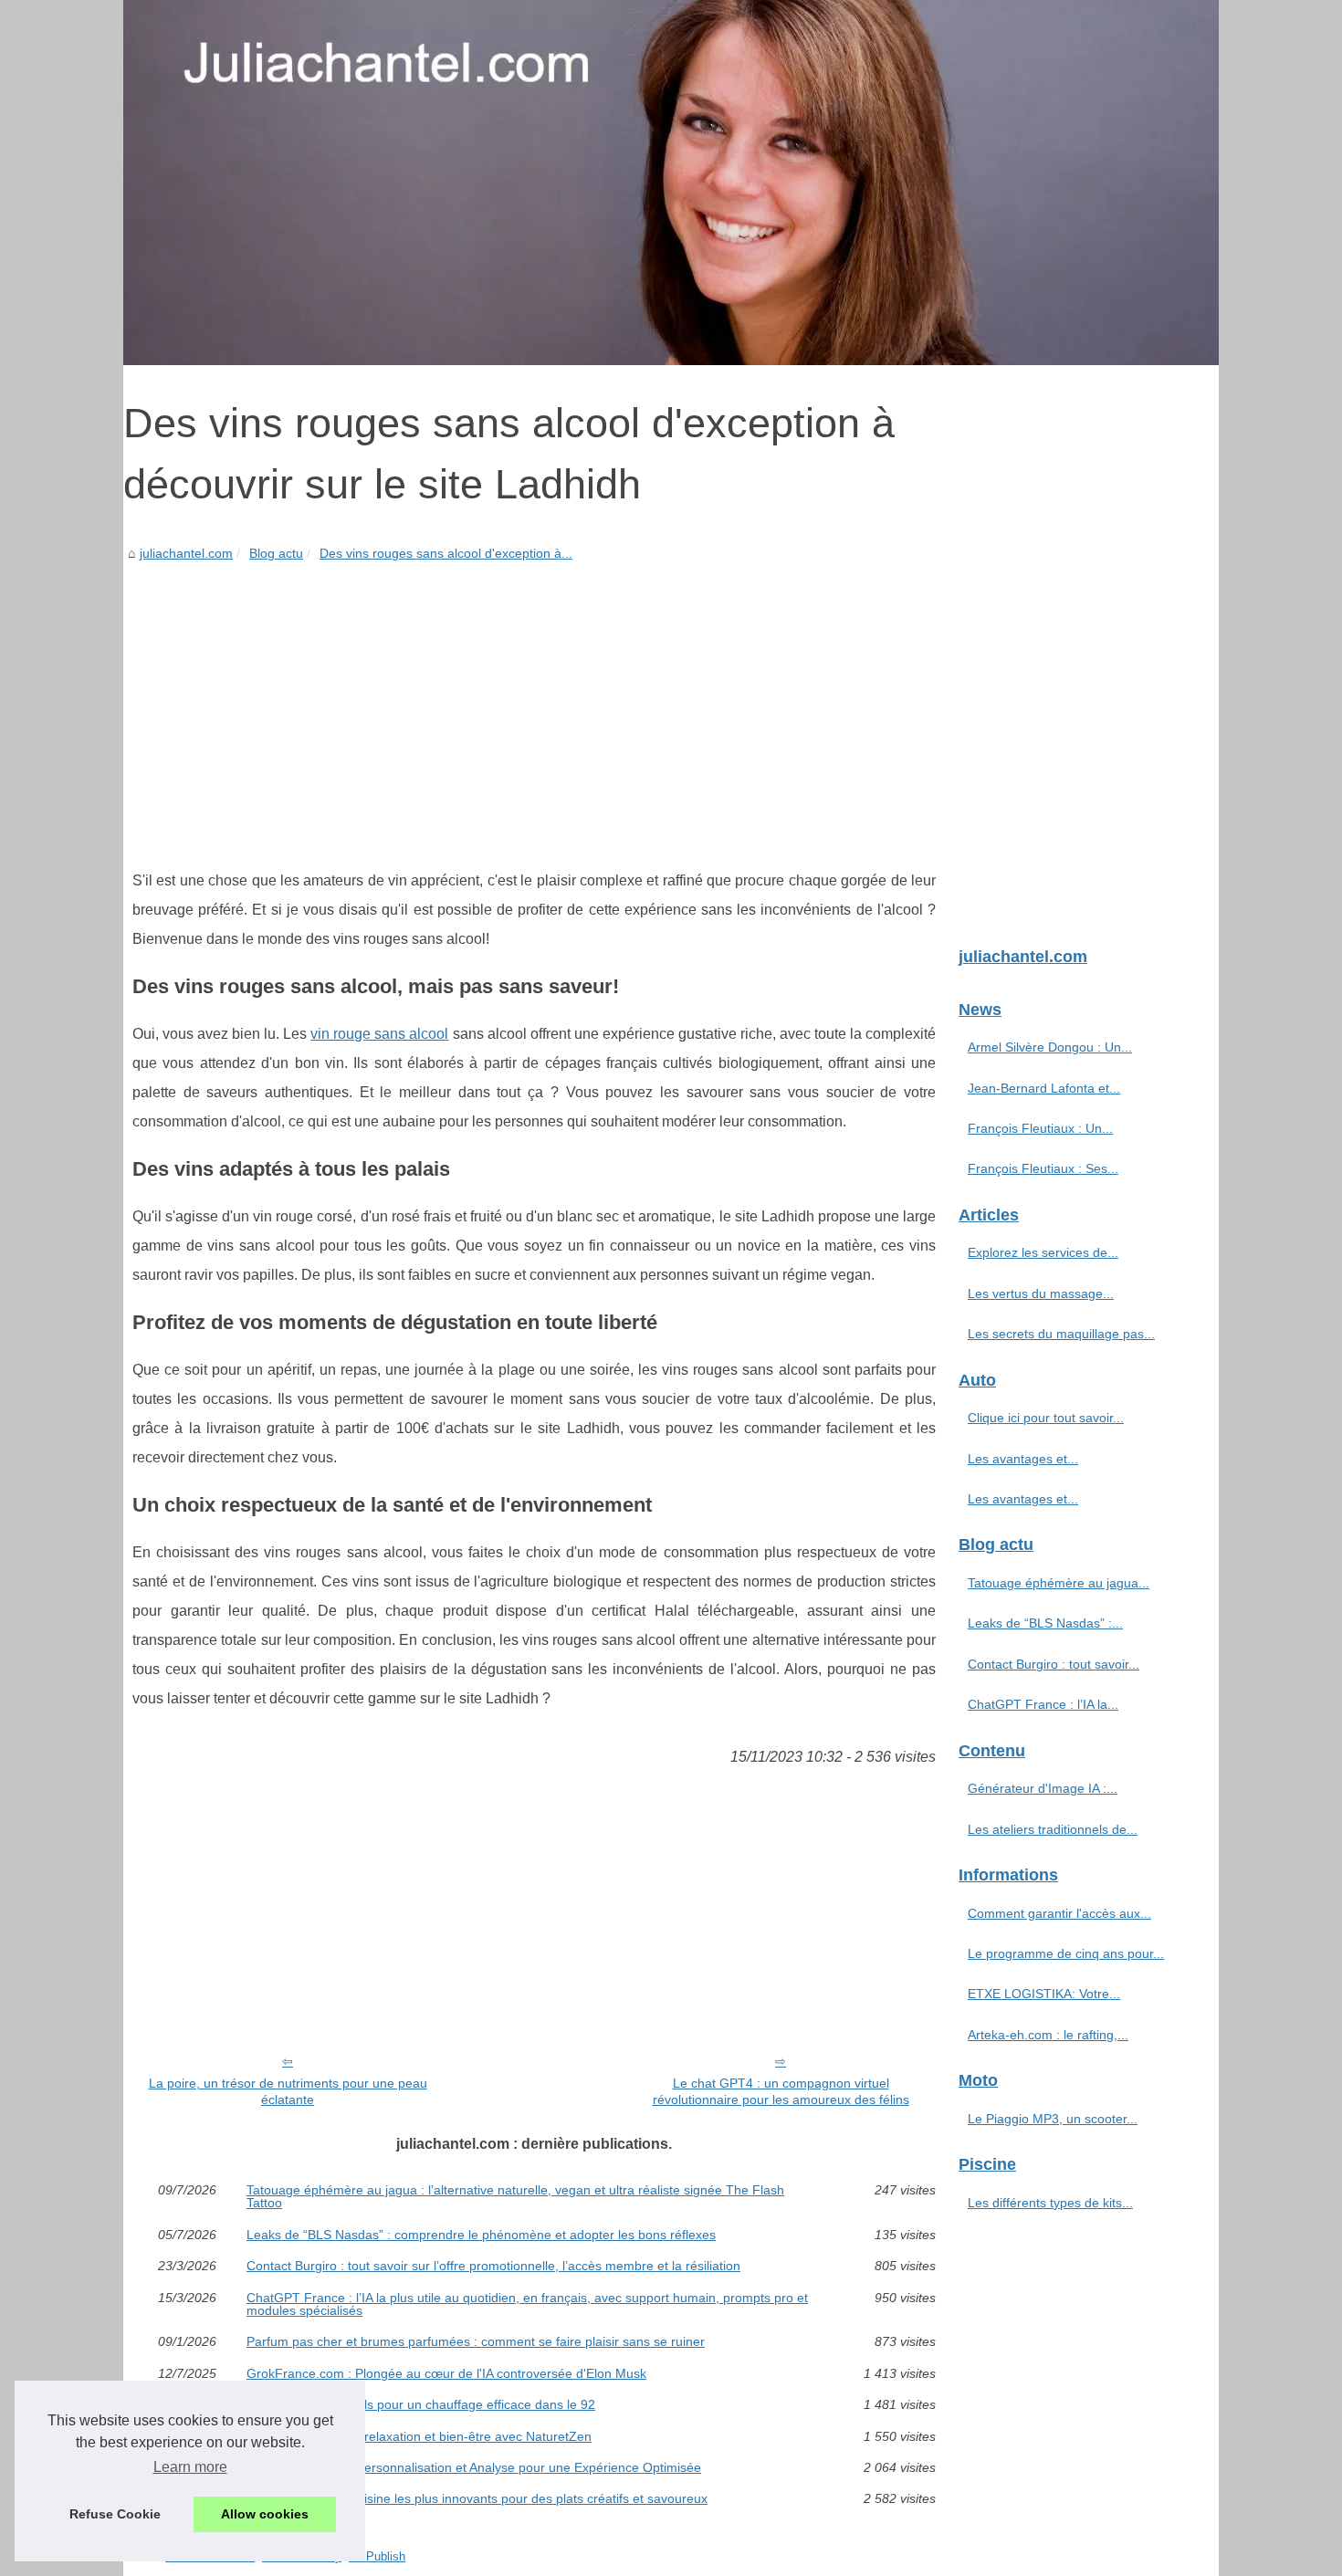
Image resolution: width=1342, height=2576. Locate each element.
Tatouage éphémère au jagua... (1059, 1583)
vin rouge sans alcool (379, 1034)
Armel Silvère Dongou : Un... (1050, 1047)
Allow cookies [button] (265, 2514)
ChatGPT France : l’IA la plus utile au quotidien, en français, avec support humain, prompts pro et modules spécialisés (527, 2304)
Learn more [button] (190, 2467)
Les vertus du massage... (1041, 1293)
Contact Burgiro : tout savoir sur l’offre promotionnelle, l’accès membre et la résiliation (493, 2266)
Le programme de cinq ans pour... (1066, 1953)
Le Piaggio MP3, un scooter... (1053, 2119)
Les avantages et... (1023, 1459)
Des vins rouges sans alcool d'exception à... (446, 553)
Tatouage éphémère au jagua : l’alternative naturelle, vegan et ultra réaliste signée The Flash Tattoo (515, 2197)
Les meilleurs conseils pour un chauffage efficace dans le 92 (421, 2404)
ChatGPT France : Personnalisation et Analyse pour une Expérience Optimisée (474, 2467)
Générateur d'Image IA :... (1043, 1788)
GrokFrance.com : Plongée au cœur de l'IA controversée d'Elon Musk (446, 2373)
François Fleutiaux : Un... (1040, 1128)
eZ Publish (377, 2556)
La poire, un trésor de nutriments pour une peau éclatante (288, 2092)
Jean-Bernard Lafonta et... (1044, 1088)
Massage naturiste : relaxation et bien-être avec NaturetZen (419, 2436)
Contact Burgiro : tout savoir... (1054, 1664)
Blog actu (276, 553)
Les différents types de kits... (1050, 2203)
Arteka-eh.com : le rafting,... (1048, 2035)
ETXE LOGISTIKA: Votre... (1044, 1994)
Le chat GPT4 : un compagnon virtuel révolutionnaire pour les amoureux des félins (781, 2092)
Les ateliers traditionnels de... (1053, 1829)
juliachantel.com (186, 553)
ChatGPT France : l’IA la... (1043, 1704)
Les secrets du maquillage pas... (1061, 1334)
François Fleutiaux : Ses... (1043, 1168)
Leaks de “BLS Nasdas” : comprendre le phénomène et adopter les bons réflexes (481, 2235)
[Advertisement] (534, 702)
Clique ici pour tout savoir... (1046, 1418)
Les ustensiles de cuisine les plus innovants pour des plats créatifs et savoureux (477, 2498)
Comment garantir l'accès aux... (1059, 1913)
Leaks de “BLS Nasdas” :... (1045, 1623)
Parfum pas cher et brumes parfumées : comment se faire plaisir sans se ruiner (476, 2341)
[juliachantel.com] (671, 183)
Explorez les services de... (1043, 1252)
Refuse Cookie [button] (115, 2514)
